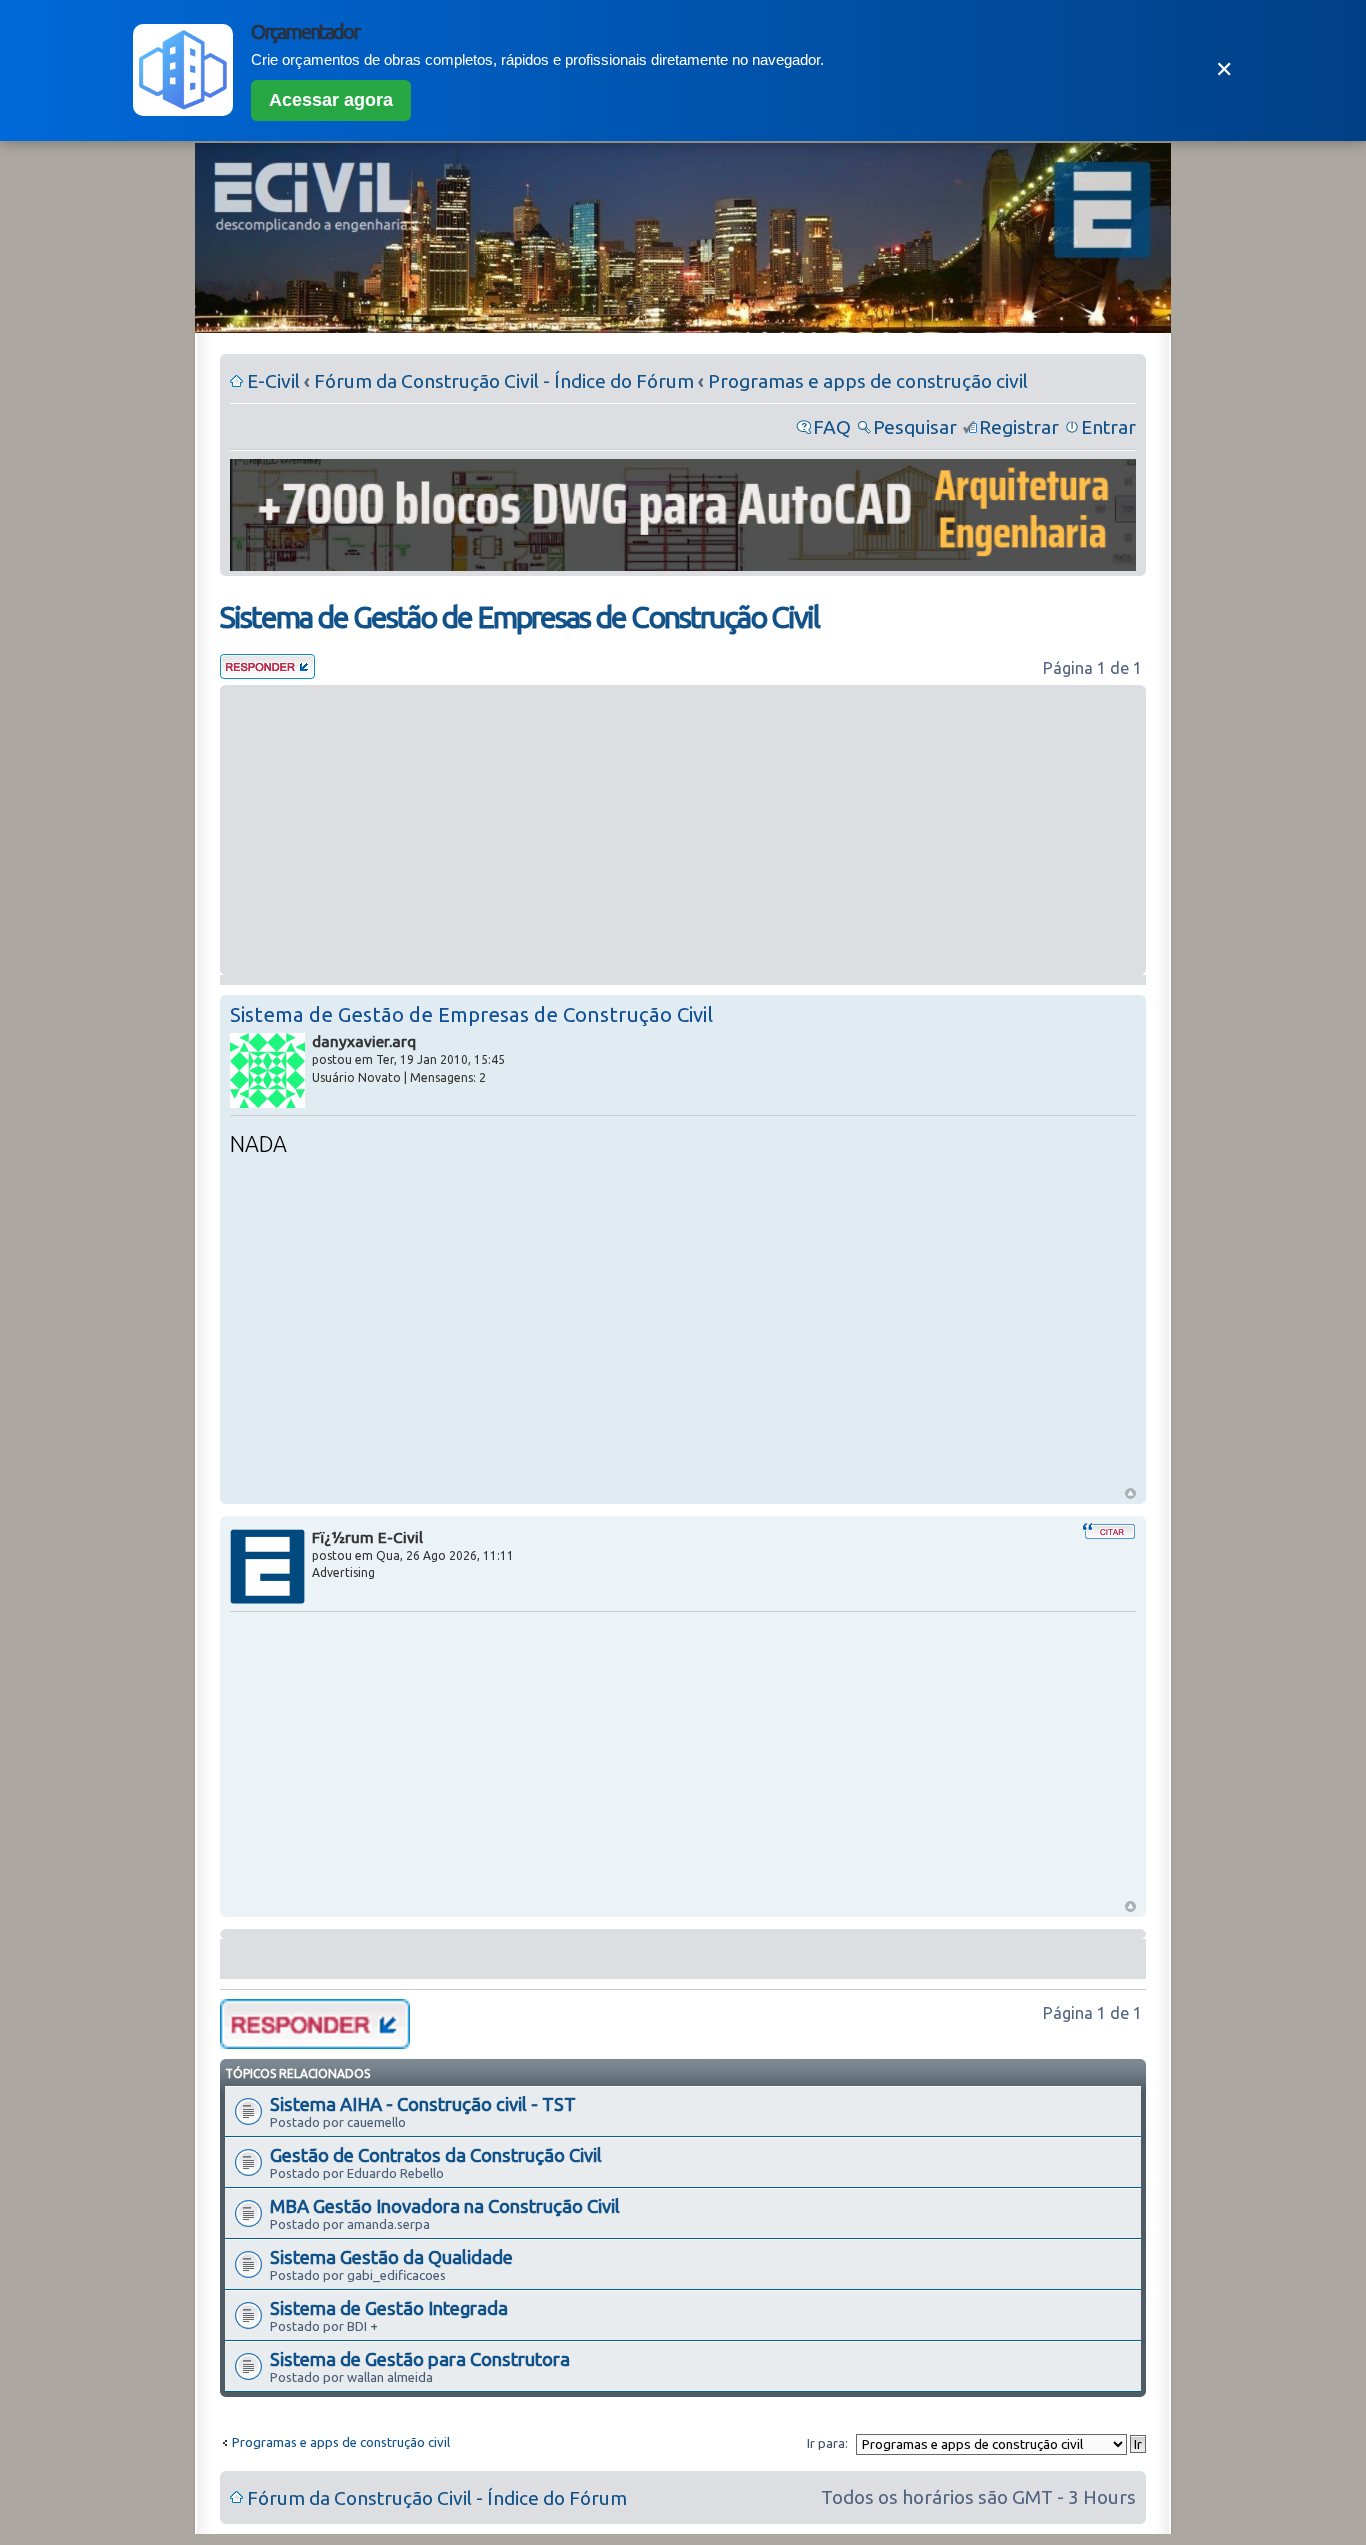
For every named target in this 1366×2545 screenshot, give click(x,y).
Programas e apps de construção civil (868, 381)
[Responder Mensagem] (267, 672)
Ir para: (827, 2443)
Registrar (1019, 427)
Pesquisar (915, 427)
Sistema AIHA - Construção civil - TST (423, 2104)
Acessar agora (331, 100)
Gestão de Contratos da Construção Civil (436, 2155)
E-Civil (273, 381)
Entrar (1108, 427)
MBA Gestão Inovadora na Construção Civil (445, 2206)
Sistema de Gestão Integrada (389, 2308)
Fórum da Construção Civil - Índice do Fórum (504, 381)
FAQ (832, 427)
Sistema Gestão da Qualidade (391, 2257)
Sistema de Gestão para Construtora (420, 2359)
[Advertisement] (683, 830)
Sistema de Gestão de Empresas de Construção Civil (519, 617)
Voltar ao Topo (1130, 1493)
